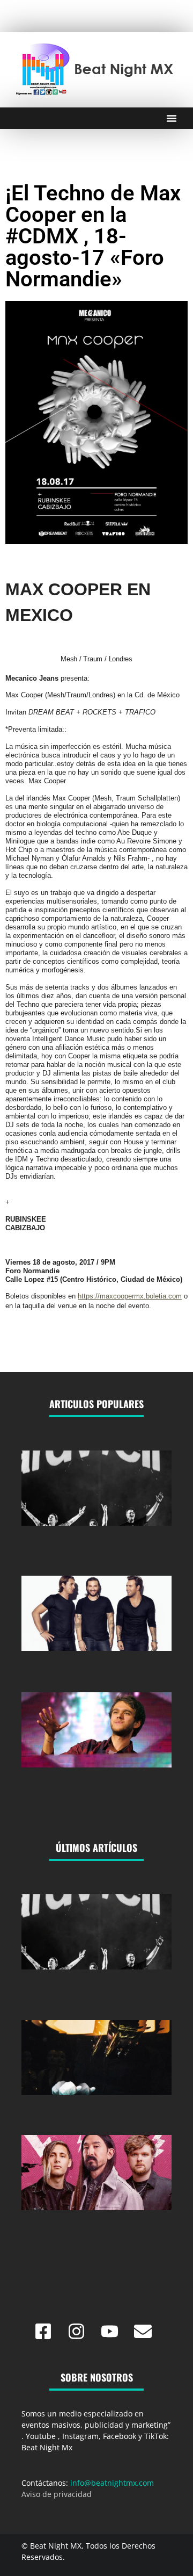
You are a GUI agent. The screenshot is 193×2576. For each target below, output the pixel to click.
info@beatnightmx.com (112, 2483)
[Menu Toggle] (172, 118)
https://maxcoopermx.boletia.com (130, 1296)
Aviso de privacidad (57, 2494)
